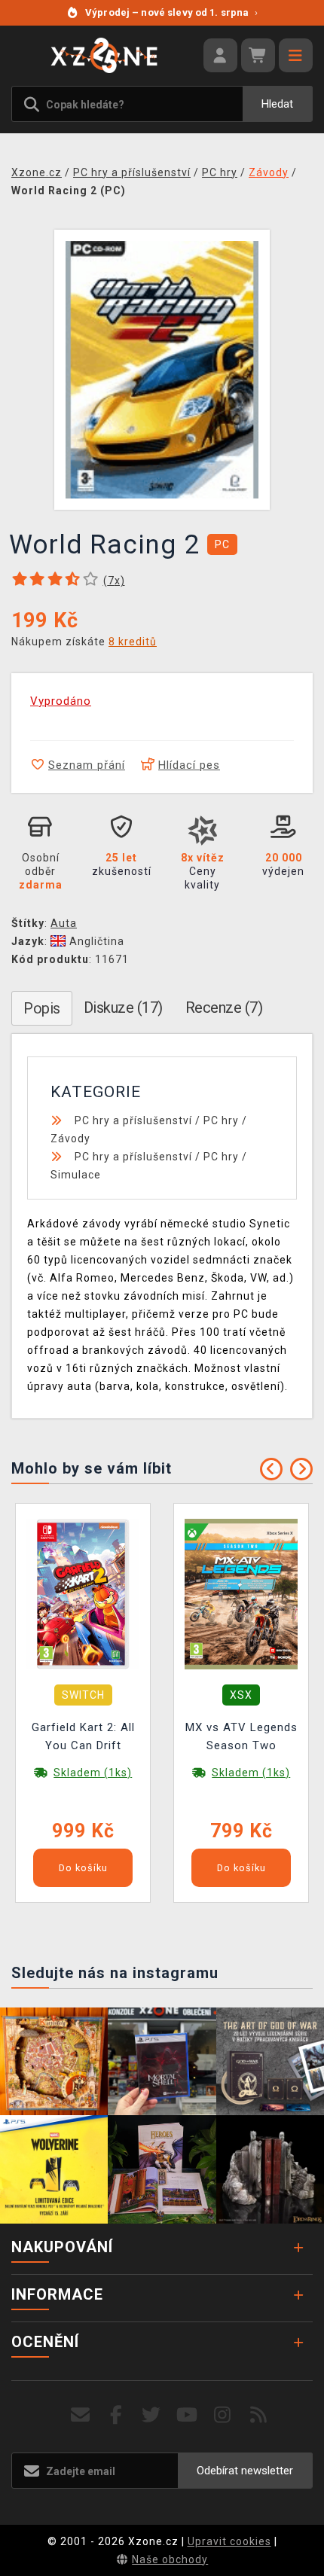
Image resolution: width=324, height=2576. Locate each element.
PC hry (221, 1120)
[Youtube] (187, 2415)
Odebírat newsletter (245, 2471)
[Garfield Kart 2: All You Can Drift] (83, 1593)
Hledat (277, 104)
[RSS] (259, 2415)
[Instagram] (223, 2415)
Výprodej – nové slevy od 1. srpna (171, 12)
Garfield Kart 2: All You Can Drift (83, 1736)
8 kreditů (133, 642)
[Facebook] (116, 2415)
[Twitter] (152, 2415)
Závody (70, 1139)
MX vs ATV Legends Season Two (241, 1736)
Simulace (76, 1175)
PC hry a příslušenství (133, 1120)
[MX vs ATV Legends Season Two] (241, 1593)
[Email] (80, 2415)
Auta (64, 923)
